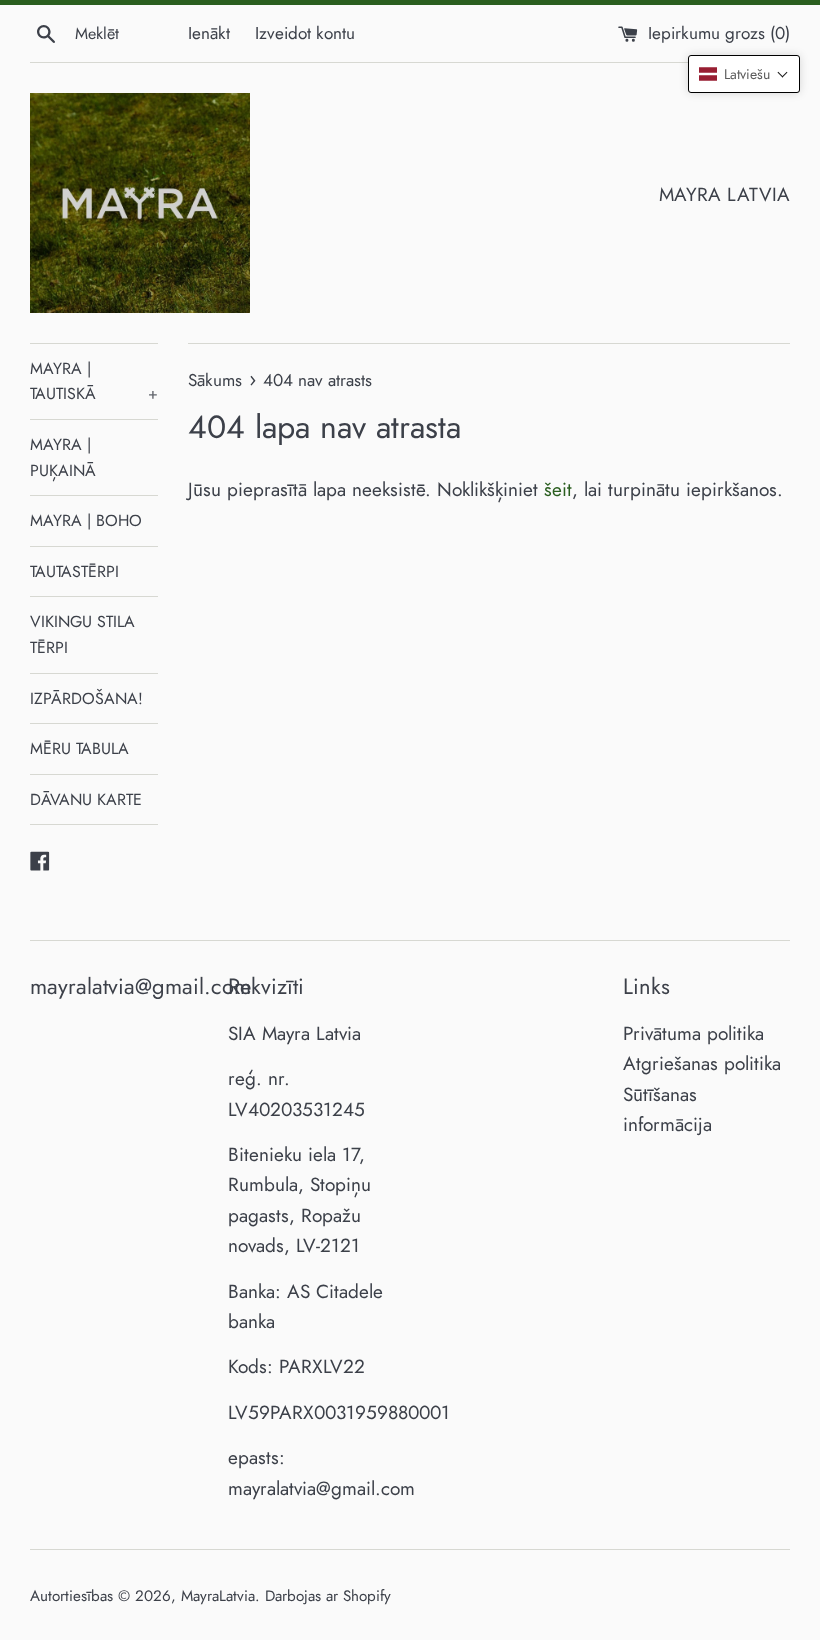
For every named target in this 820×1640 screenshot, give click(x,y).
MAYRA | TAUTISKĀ (94, 381)
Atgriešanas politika (702, 1063)
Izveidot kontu (305, 33)
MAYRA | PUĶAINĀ (63, 457)
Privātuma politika (693, 1033)
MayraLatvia (218, 1596)
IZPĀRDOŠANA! (86, 698)
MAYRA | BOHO (86, 520)
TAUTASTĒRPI (74, 571)
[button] (744, 74)
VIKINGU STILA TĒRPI (82, 634)
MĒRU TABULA (79, 748)
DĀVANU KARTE (86, 799)
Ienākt (209, 33)
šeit (558, 489)
